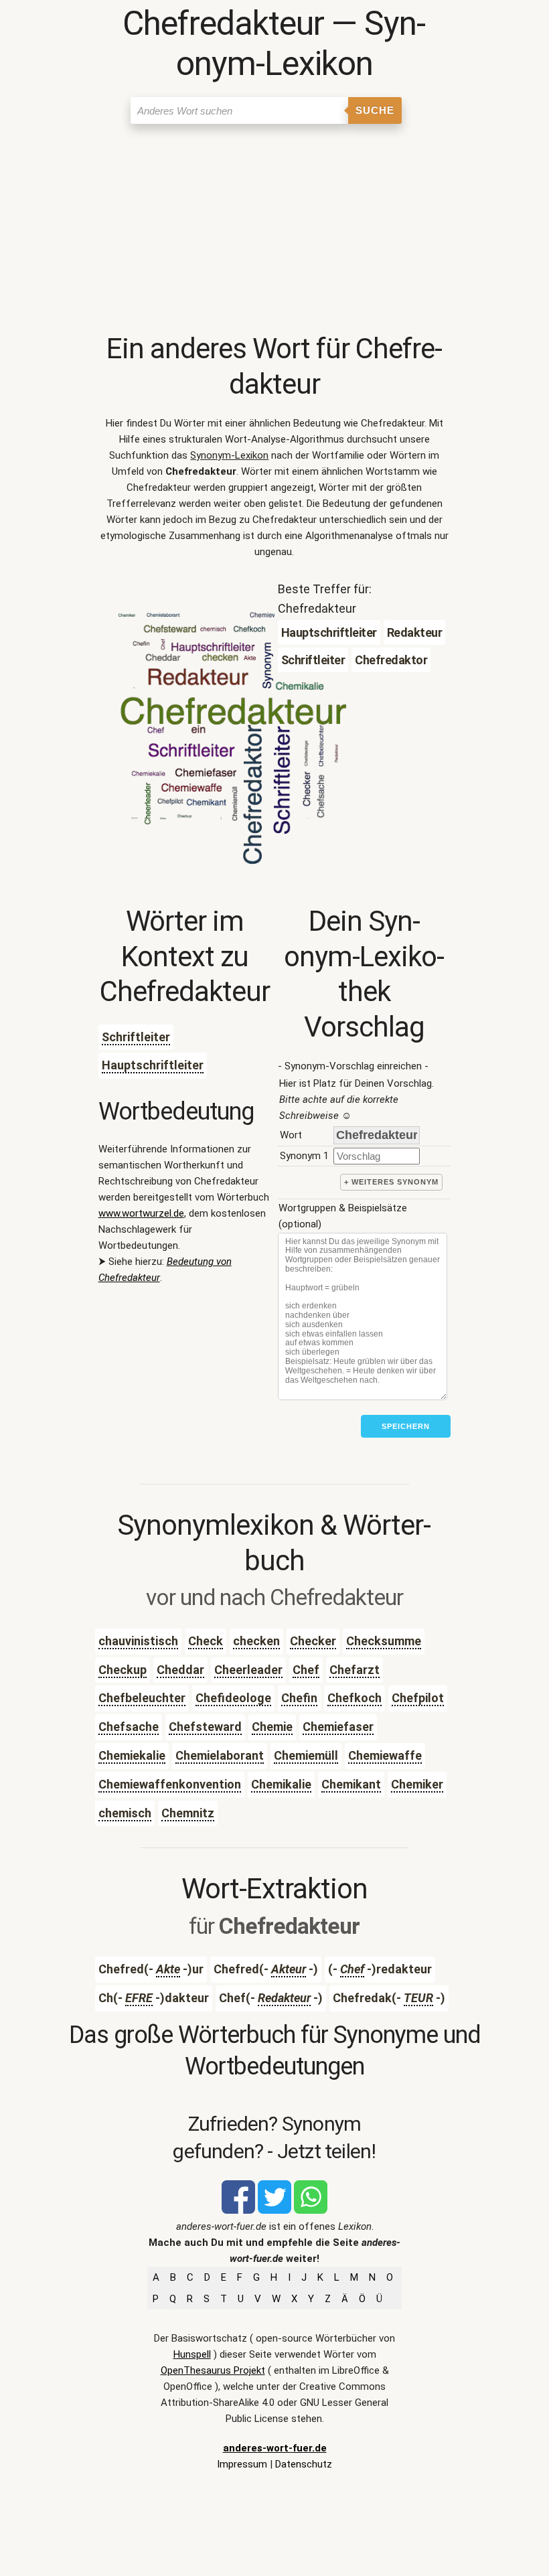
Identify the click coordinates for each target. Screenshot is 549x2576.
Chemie (272, 1727)
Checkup (123, 1670)
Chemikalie (281, 1784)
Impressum (242, 2464)
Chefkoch (355, 1698)
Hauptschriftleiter (153, 1065)
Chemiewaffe (385, 1755)
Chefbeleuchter (142, 1698)
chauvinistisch (138, 1641)
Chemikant (351, 1784)
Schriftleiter (136, 1037)
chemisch (125, 1813)
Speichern (406, 1426)
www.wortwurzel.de (141, 1213)
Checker (313, 1641)
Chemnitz (188, 1813)
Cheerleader (248, 1670)
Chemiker (417, 1784)
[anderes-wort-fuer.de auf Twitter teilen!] (274, 2210)
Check (206, 1641)
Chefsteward (205, 1727)
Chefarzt (355, 1670)
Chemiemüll (306, 1755)
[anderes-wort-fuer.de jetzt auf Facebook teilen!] (238, 2210)
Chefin (299, 1698)
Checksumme (384, 1641)
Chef (306, 1670)
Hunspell (192, 2354)
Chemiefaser (338, 1727)
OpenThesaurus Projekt (213, 2370)
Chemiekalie (132, 1755)
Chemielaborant (220, 1755)
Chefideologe (233, 1698)
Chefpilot (418, 1698)
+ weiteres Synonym (391, 1182)
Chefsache (129, 1727)
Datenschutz (304, 2464)
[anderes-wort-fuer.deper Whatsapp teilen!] (311, 2210)
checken (256, 1641)
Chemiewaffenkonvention (170, 1784)
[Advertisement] (275, 231)
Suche (375, 110)
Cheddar (180, 1670)
